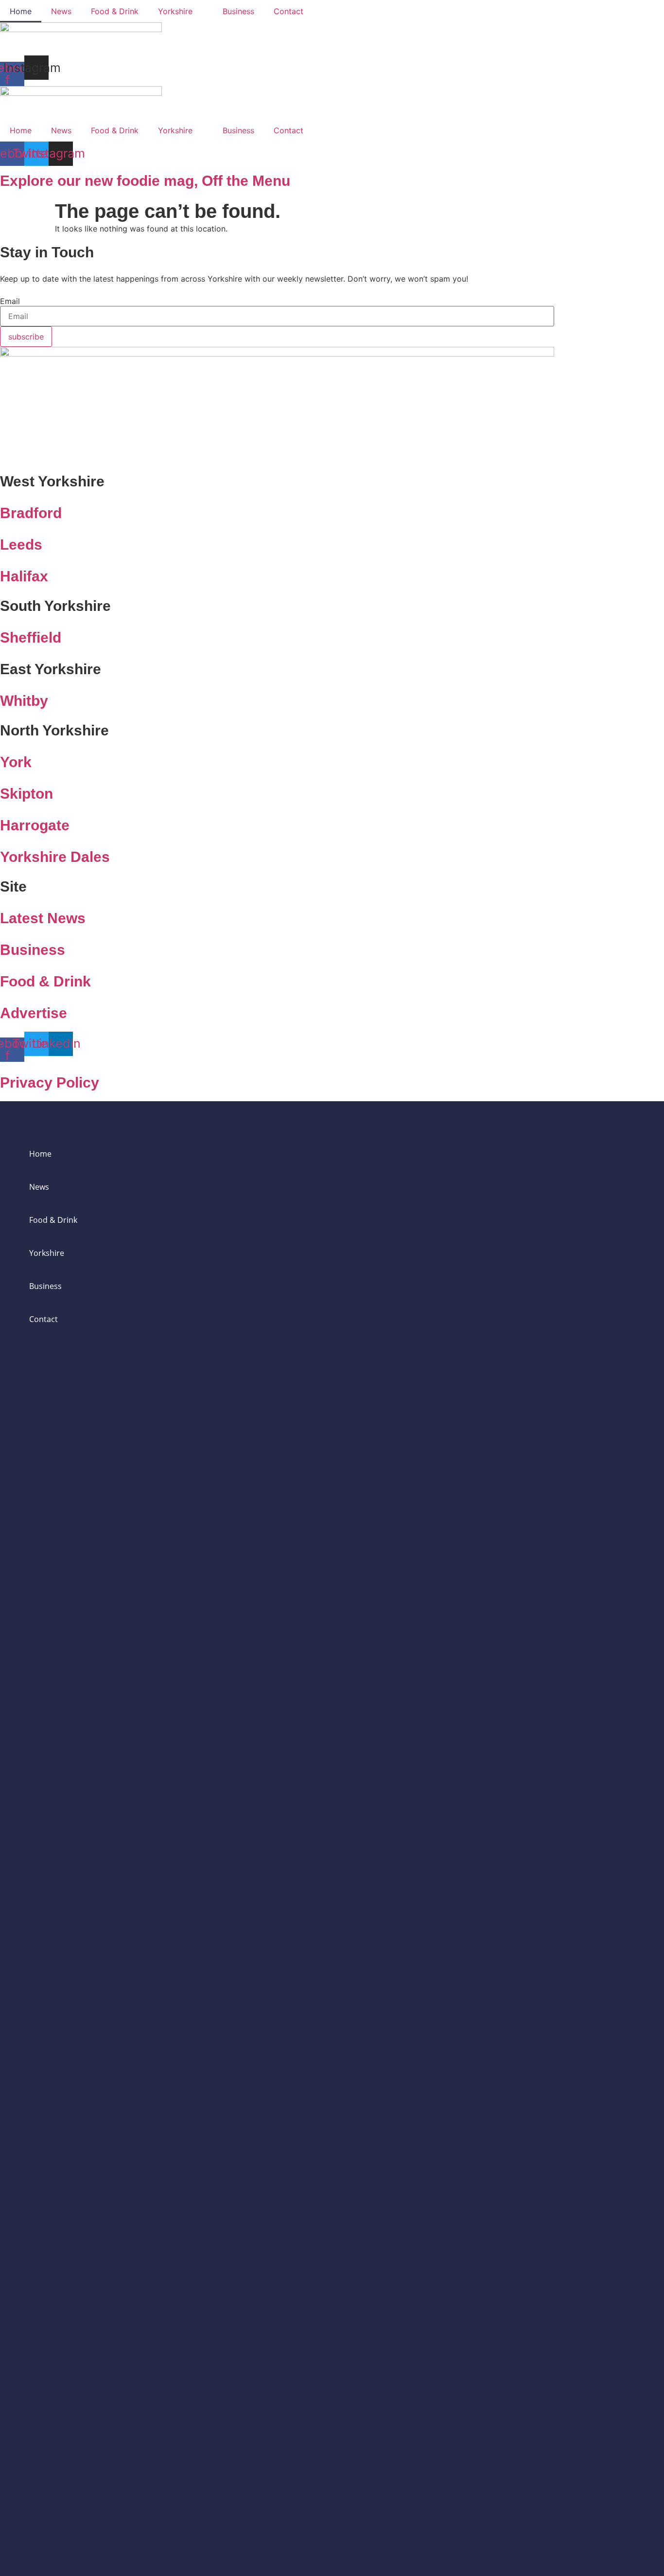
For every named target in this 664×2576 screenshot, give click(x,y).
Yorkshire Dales (55, 857)
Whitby (24, 701)
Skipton (26, 794)
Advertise (34, 1013)
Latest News (43, 918)
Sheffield (31, 637)
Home (21, 11)
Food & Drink (115, 11)
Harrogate (35, 825)
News (61, 11)
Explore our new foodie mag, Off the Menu (145, 181)
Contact (288, 11)
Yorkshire (175, 11)
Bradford (31, 513)
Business (238, 11)
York (16, 762)
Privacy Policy (50, 1082)
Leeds (21, 545)
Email (10, 301)
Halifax (24, 576)
